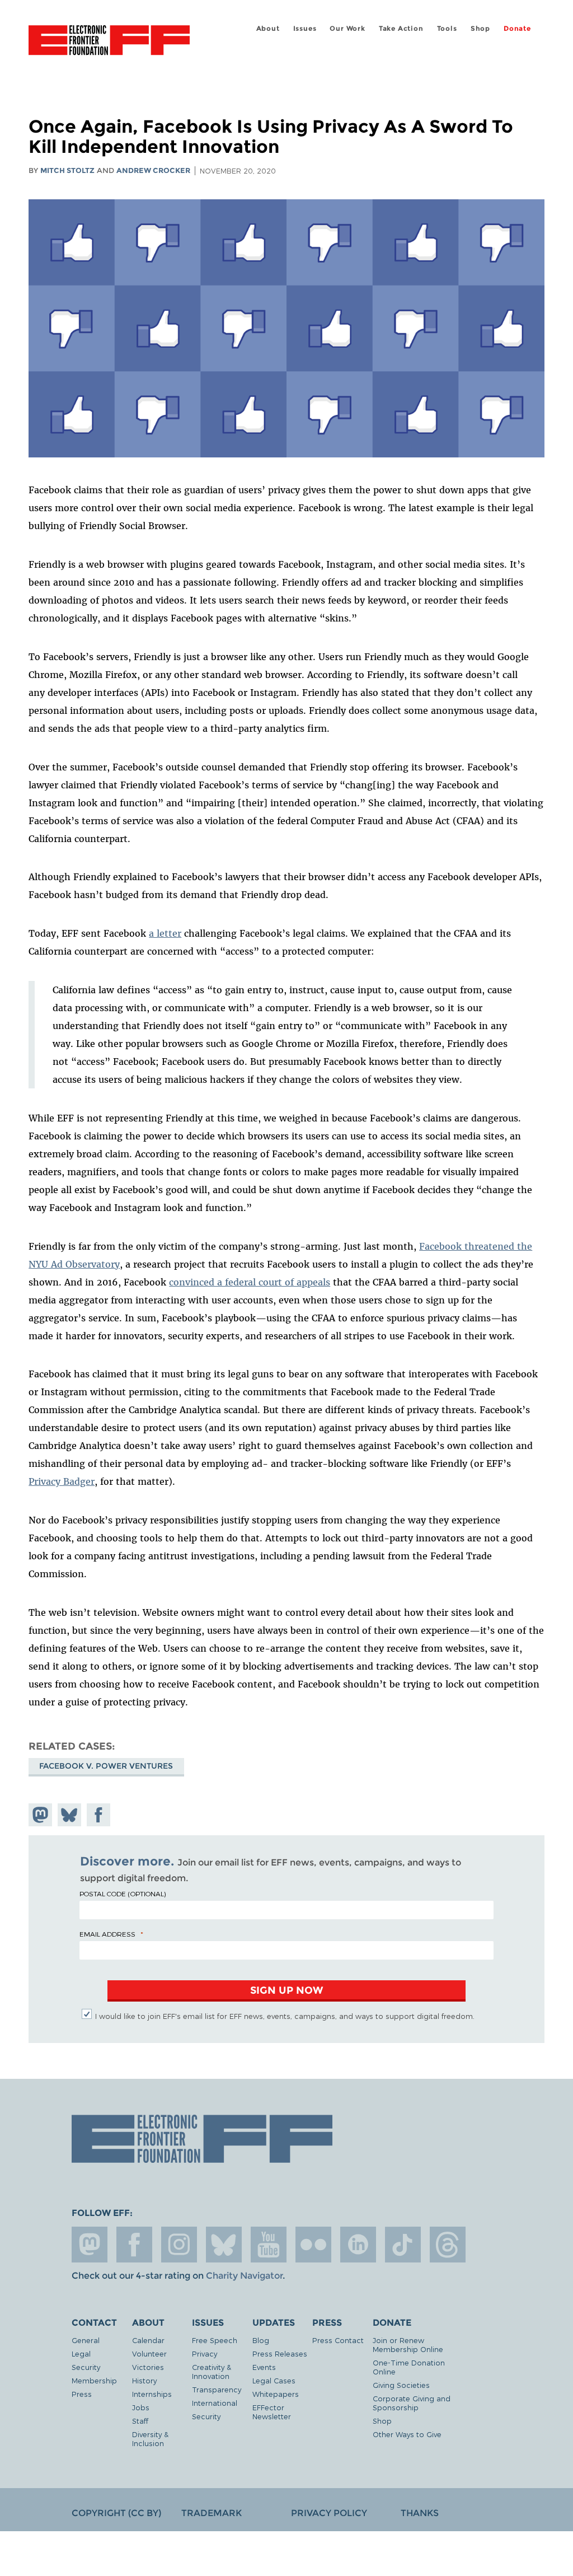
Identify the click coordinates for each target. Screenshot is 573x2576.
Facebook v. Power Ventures (106, 1766)
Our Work (347, 28)
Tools (447, 28)
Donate (517, 28)
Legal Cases (274, 2380)
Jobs (141, 2407)
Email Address (107, 1934)
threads (448, 2245)
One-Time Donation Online (409, 2367)
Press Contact (338, 2340)
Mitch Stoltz (67, 170)
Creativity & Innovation (212, 2371)
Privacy (205, 2353)
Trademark (212, 2513)
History (144, 2380)
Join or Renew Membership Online (408, 2344)
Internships (152, 2394)
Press (82, 2394)
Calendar (148, 2340)
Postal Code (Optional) (123, 1894)
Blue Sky (224, 2245)
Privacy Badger (62, 1481)
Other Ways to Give (407, 2434)
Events (264, 2367)
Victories (148, 2367)
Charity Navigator (244, 2276)
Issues (305, 28)
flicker (313, 2245)
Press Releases (280, 2353)
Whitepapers (276, 2394)
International (215, 2403)
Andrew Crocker (153, 170)
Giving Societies (401, 2385)
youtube (269, 2245)
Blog (261, 2340)
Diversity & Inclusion (150, 2439)
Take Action (401, 28)
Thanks (420, 2513)
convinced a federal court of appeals (250, 1282)
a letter (165, 933)
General (86, 2340)
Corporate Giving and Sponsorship (412, 2403)
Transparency (217, 2389)
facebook (134, 2245)
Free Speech (215, 2340)
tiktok (403, 2245)
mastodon (90, 2245)
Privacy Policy (329, 2513)
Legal (81, 2353)
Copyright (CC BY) (116, 2513)
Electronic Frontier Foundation (109, 42)
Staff (140, 2421)
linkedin (358, 2245)
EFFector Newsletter (272, 2412)
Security (86, 2367)
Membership (94, 2380)
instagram (179, 2245)
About (268, 28)
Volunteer (149, 2353)
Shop (480, 28)
